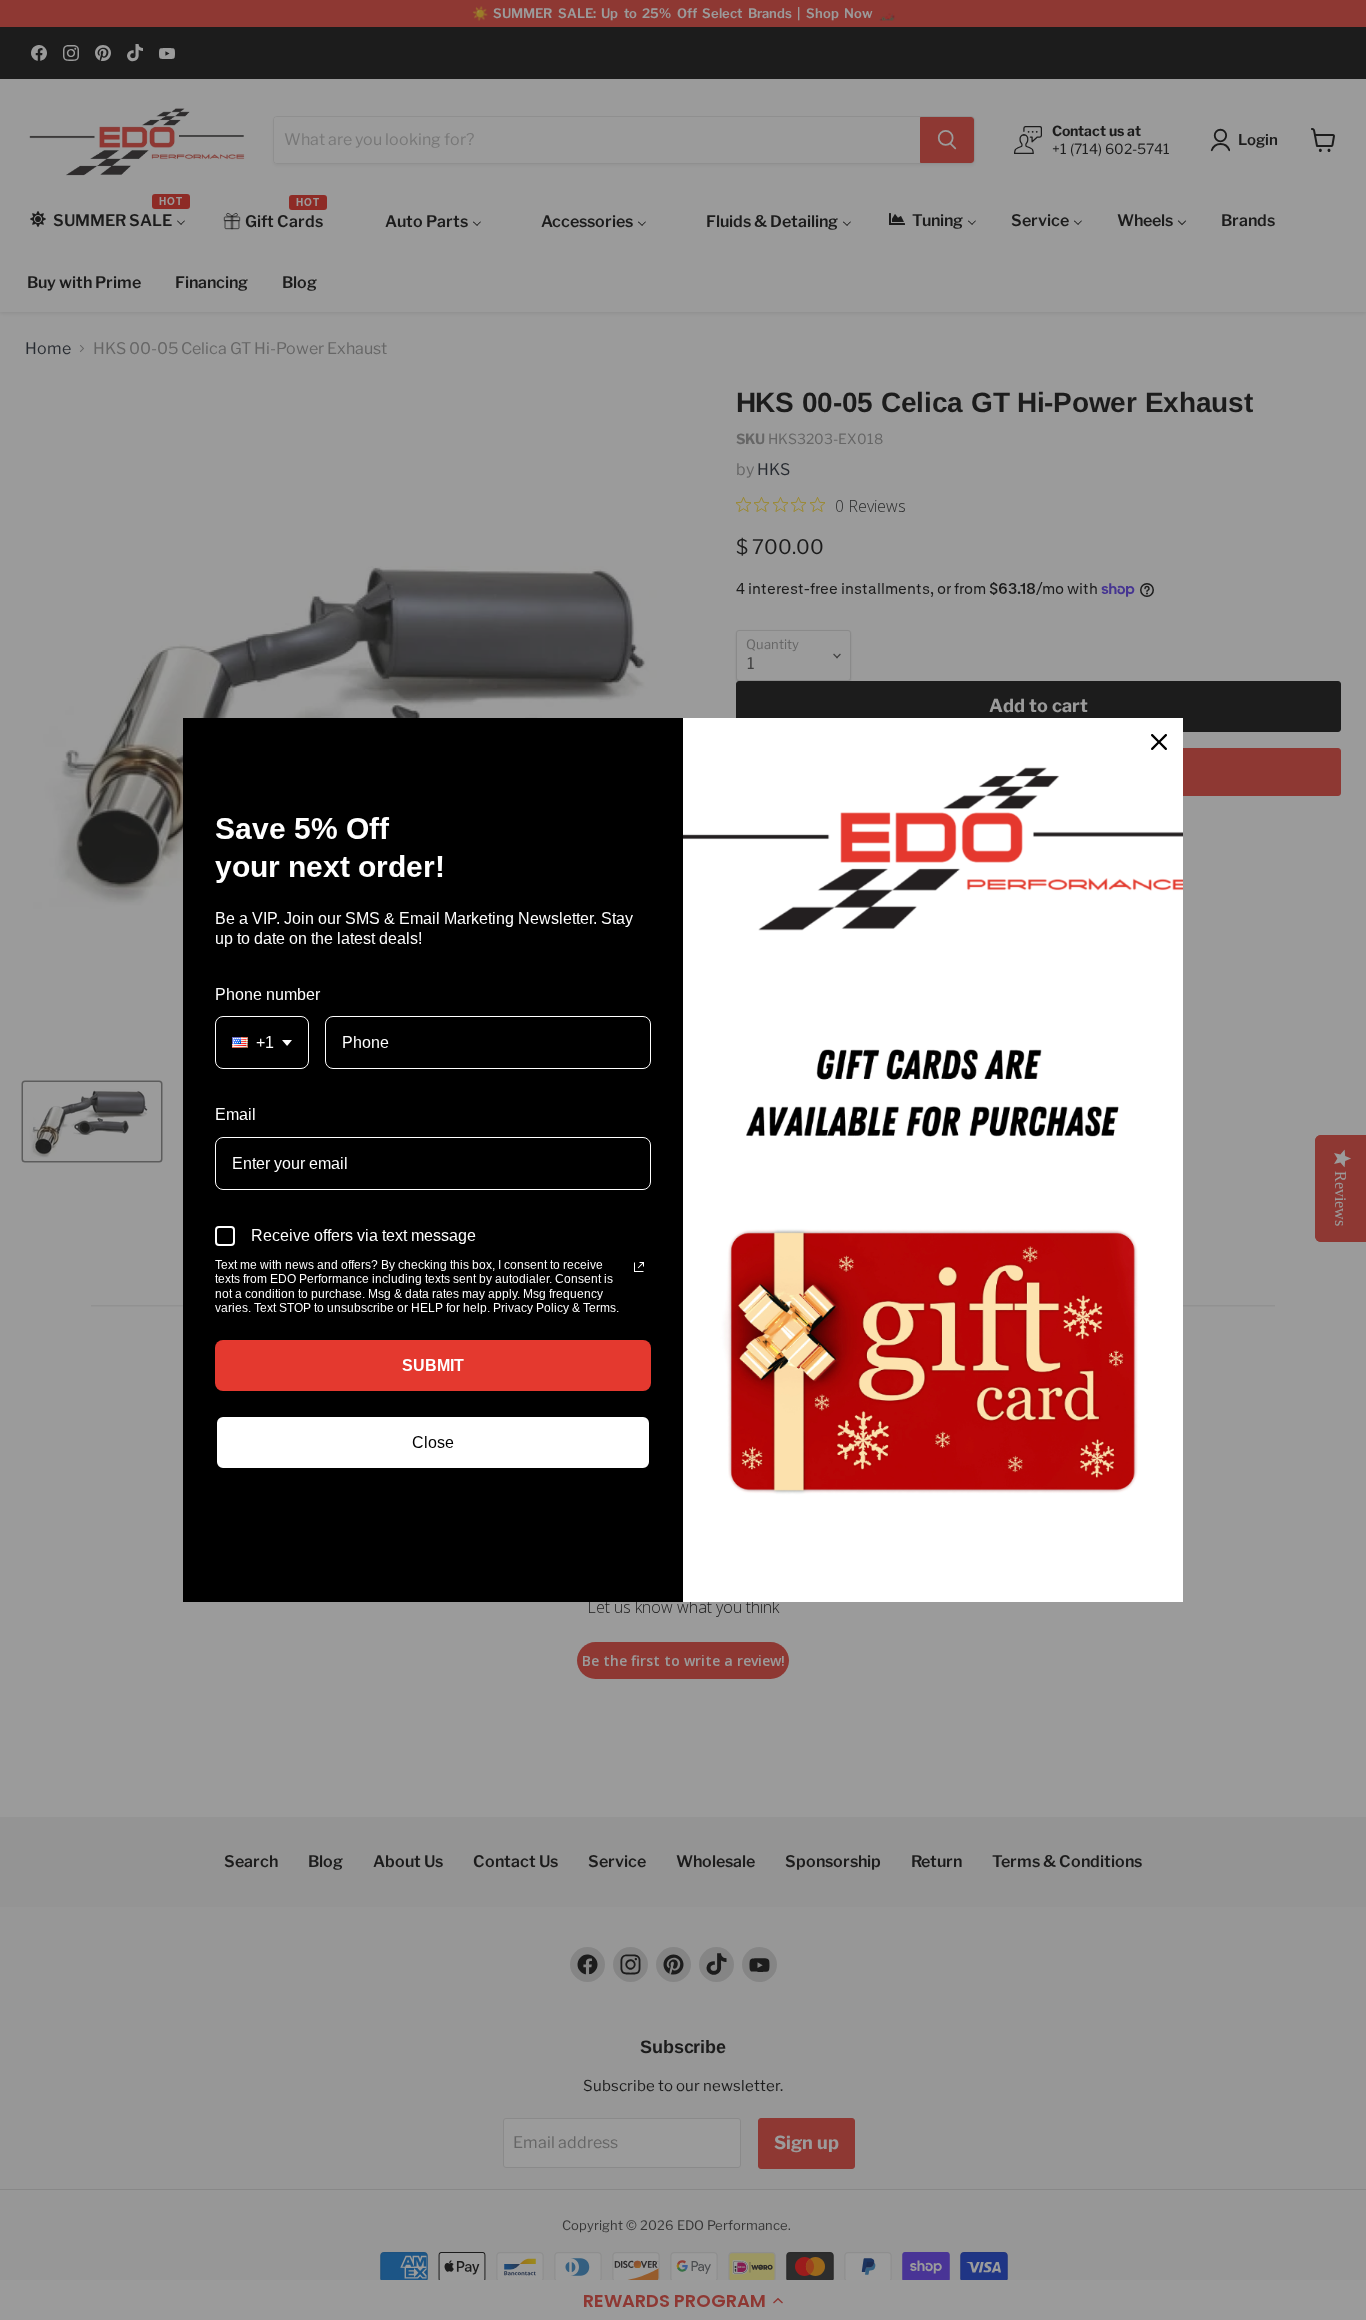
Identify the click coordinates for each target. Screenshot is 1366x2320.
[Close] (1159, 742)
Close (433, 1442)
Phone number (267, 994)
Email (235, 1114)
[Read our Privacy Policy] (639, 1267)
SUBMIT (433, 1365)
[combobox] (262, 1042)
